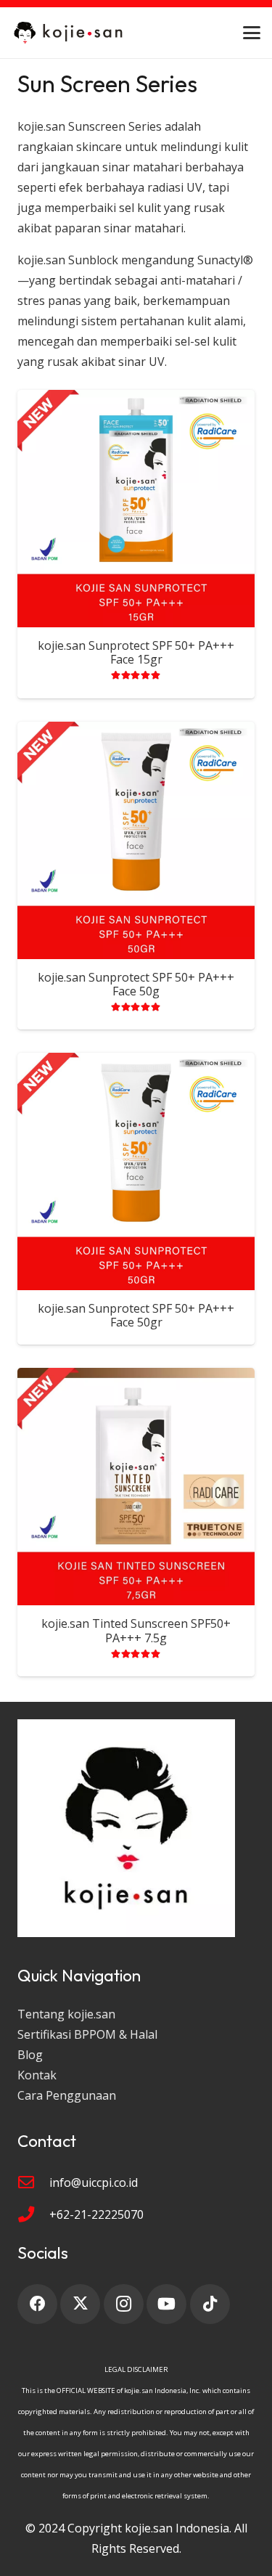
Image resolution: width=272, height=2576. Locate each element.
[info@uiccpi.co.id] (33, 2182)
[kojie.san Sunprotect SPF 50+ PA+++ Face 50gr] (136, 1171)
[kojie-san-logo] (69, 33)
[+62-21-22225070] (33, 2214)
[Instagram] (124, 2304)
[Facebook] (37, 2304)
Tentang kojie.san (66, 2014)
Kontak (37, 2075)
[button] (252, 33)
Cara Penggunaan (67, 2095)
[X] (80, 2304)
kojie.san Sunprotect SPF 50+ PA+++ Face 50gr (136, 1315)
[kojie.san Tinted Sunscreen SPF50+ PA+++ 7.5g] (136, 1487)
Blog (30, 2055)
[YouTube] (166, 2304)
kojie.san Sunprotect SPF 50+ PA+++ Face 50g (136, 984)
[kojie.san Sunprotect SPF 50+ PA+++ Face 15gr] (136, 509)
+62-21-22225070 (96, 2214)
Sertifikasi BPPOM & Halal (87, 2034)
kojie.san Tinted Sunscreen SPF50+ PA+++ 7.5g (136, 1630)
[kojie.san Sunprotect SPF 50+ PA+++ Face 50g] (136, 840)
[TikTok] (210, 2304)
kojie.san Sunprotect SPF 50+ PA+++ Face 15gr (136, 652)
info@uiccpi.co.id (94, 2182)
